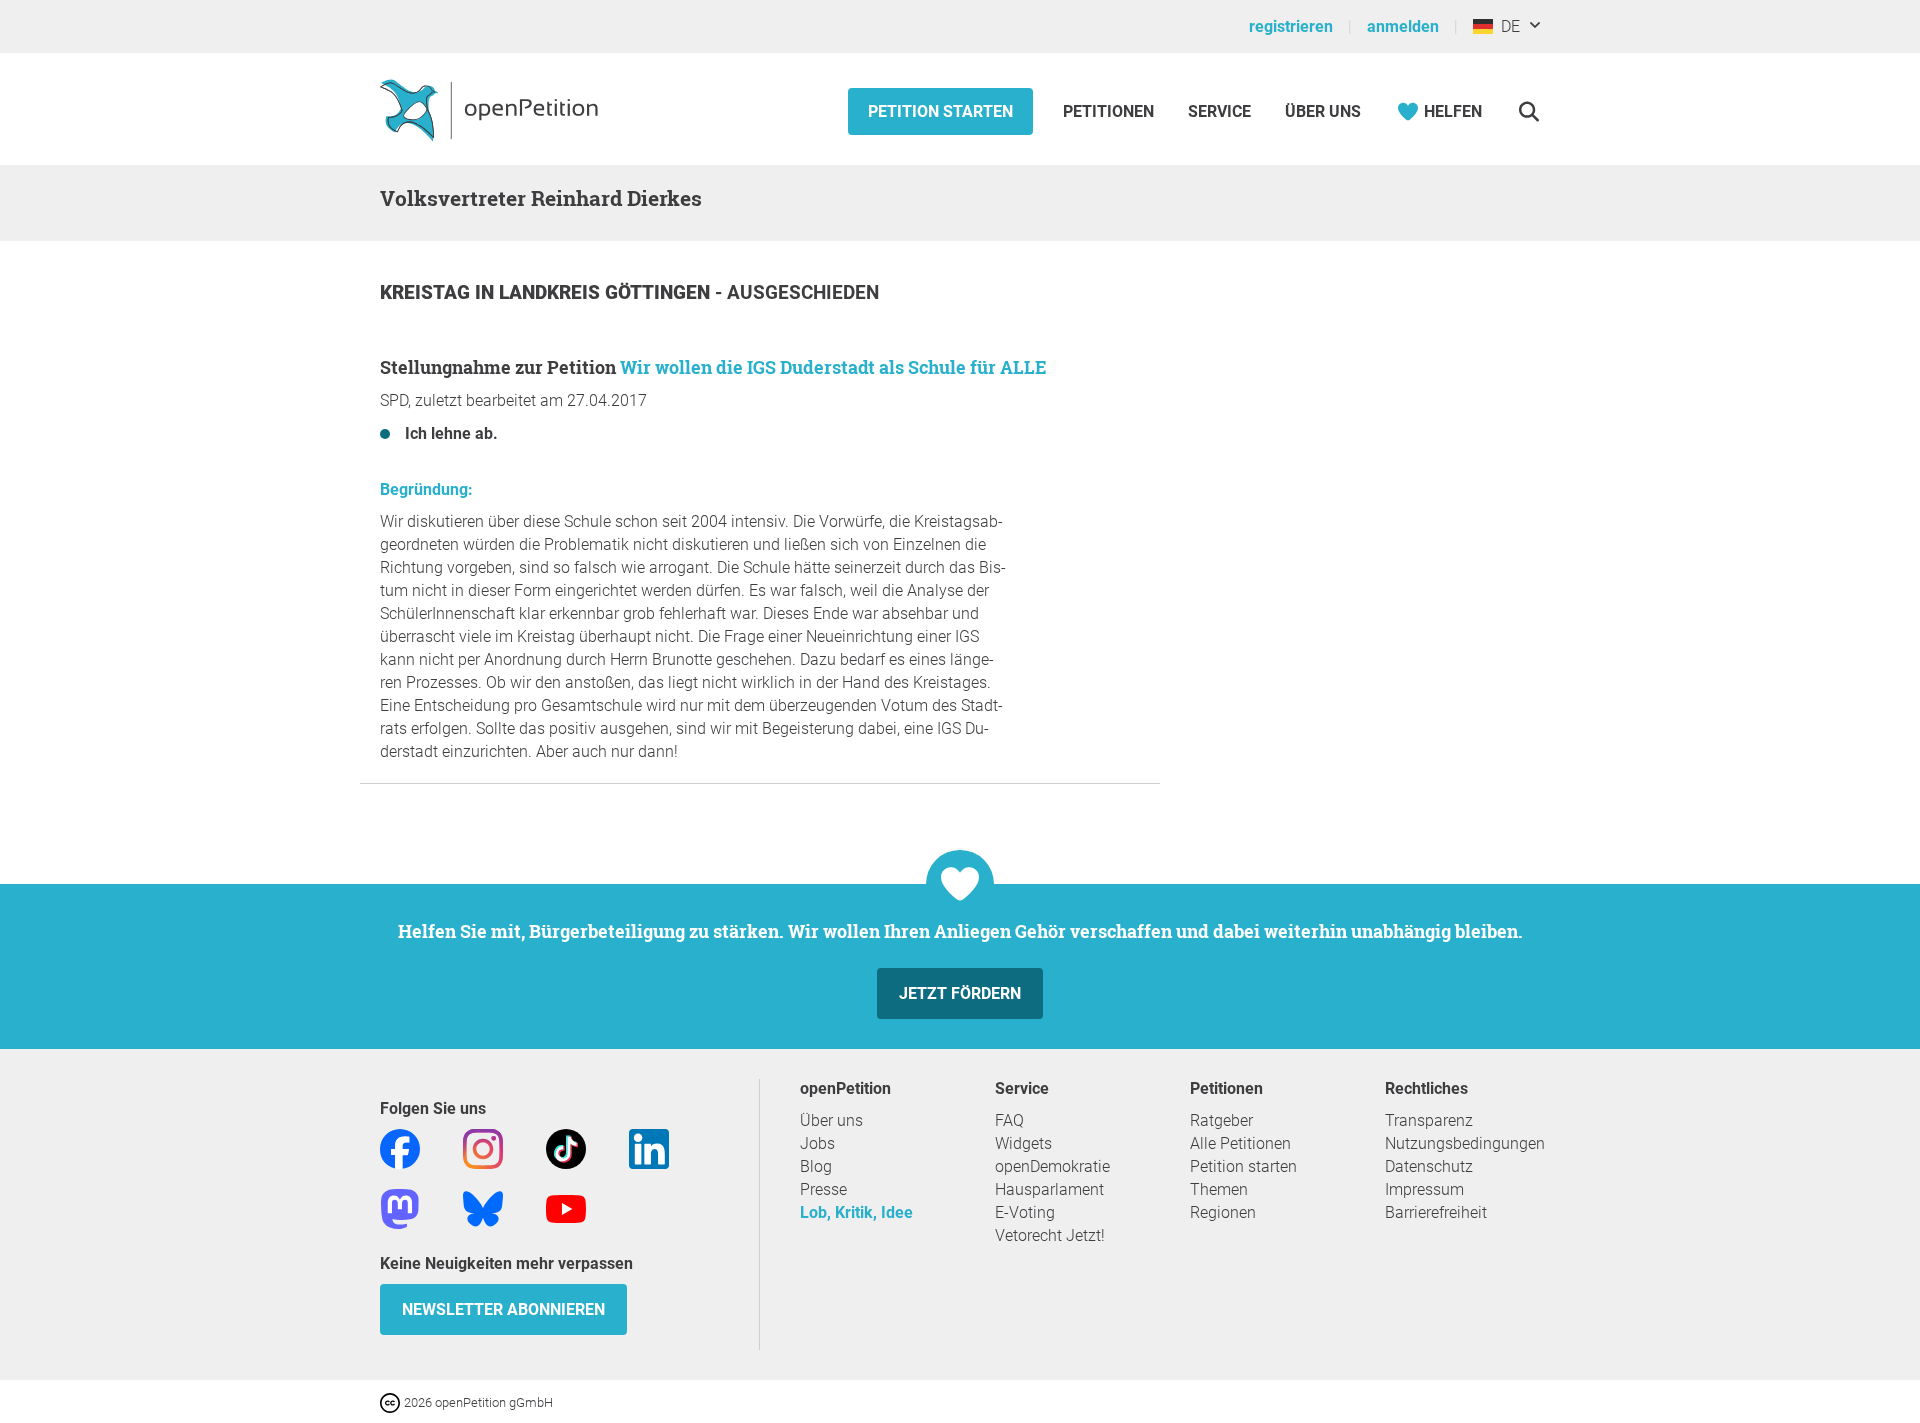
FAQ (1009, 1120)
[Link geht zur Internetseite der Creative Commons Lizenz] (392, 1401)
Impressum (1424, 1189)
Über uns (831, 1120)
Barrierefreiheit (1436, 1212)
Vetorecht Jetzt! (1050, 1235)
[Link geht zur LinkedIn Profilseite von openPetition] (649, 1147)
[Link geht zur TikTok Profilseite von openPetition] (566, 1147)
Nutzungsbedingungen (1465, 1143)
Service (1219, 111)
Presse (823, 1189)
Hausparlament (1049, 1189)
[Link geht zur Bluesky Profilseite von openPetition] (483, 1207)
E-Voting (1025, 1212)
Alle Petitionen (1240, 1143)
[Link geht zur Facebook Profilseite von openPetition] (400, 1147)
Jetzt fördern (960, 993)
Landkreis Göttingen (607, 292)
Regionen (1223, 1212)
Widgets (1023, 1143)
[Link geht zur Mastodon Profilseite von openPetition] (400, 1207)
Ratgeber (1221, 1120)
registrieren (1291, 26)
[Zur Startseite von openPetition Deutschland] (491, 109)
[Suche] (1528, 111)
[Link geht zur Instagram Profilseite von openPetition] (483, 1147)
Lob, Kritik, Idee (856, 1212)
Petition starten (940, 111)
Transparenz (1429, 1120)
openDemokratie (1052, 1166)
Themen (1219, 1189)
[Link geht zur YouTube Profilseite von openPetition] (566, 1207)
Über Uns (1323, 111)
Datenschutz (1429, 1166)
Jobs (817, 1143)
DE (1506, 26)
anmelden (1403, 26)
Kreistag (427, 292)
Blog (816, 1166)
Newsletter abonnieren (503, 1309)
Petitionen (1110, 111)
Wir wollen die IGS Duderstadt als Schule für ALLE (833, 367)
